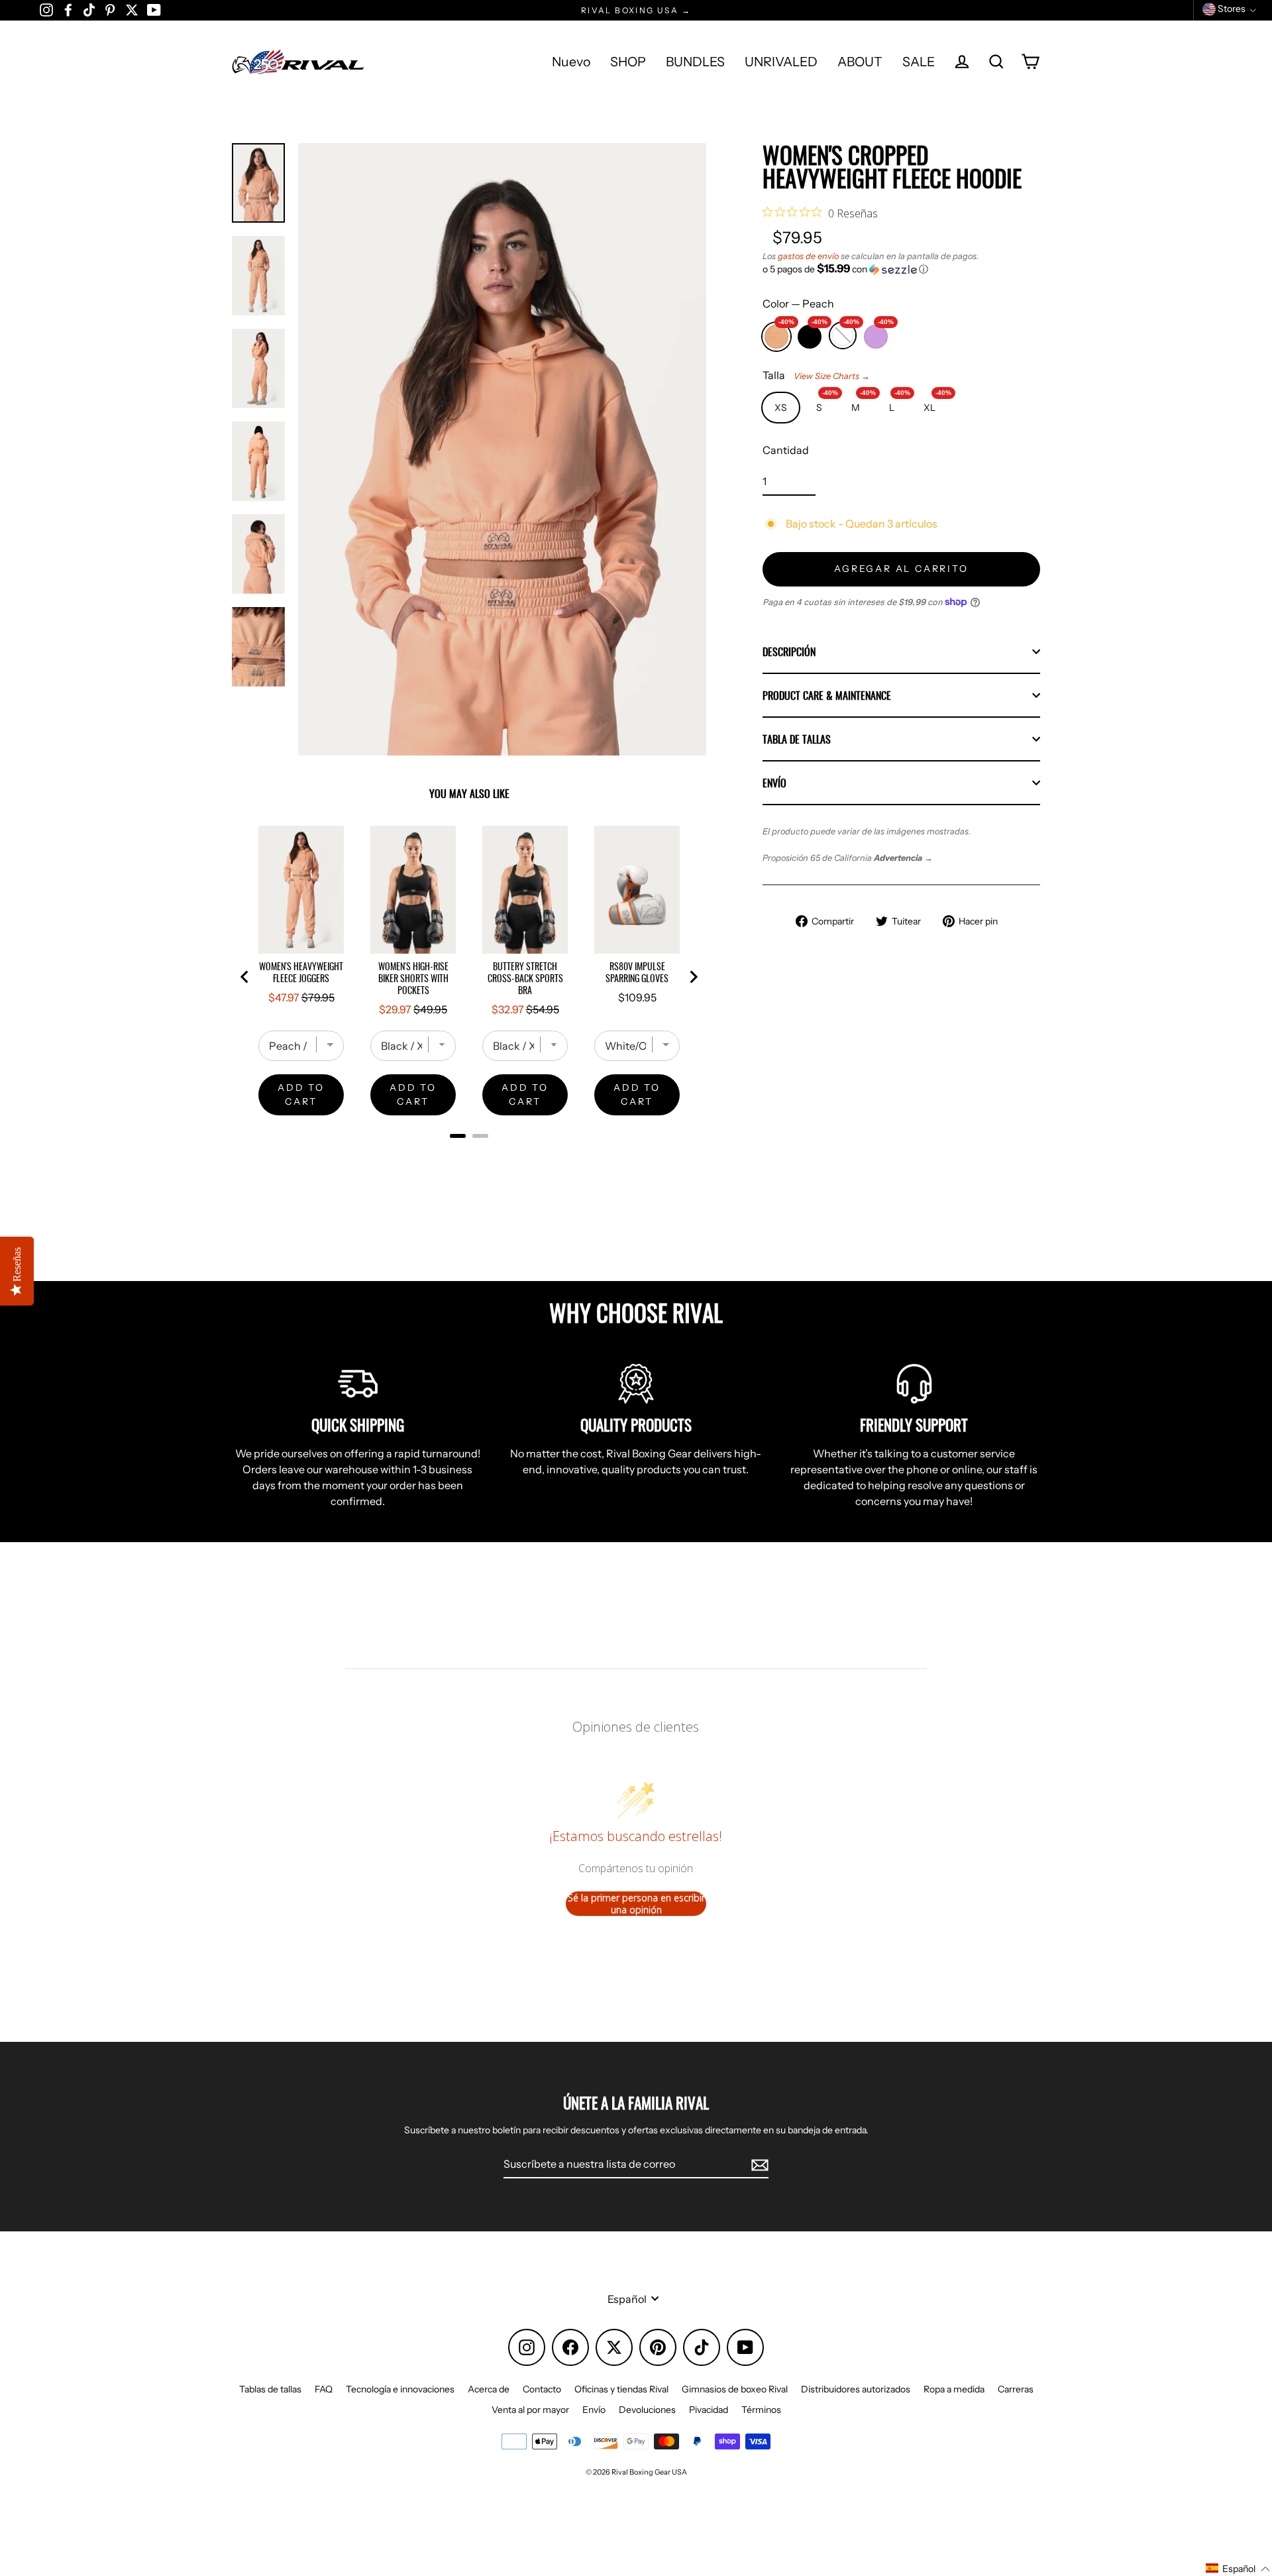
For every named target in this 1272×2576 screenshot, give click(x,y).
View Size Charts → (832, 376)
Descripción (789, 651)
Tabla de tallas (797, 739)
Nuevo (571, 62)
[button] (901, 269)
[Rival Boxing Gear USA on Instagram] (46, 9)
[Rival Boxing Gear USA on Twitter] (132, 9)
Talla (816, 375)
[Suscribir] (758, 2164)
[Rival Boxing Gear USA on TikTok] (89, 9)
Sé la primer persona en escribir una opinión (636, 1904)
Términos (761, 2410)
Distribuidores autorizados (856, 2389)
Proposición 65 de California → (848, 858)
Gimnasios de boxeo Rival (735, 2389)
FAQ (324, 2389)
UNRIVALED (781, 62)
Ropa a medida (954, 2389)
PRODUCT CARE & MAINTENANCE (827, 695)
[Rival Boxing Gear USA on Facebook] (68, 9)
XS (781, 408)
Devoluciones (647, 2410)
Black (810, 333)
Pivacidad (709, 2410)
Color (798, 304)
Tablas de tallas (270, 2389)
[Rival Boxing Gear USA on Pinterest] (110, 9)
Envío (774, 783)
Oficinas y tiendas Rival (621, 2389)
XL (935, 403)
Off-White (843, 332)
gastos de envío (808, 256)
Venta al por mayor (530, 2410)
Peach (776, 333)
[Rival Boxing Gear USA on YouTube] (154, 9)
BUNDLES (695, 62)
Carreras (1016, 2389)
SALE (919, 62)
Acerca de (489, 2389)
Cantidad (786, 450)
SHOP (628, 62)
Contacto (542, 2389)
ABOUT (860, 62)
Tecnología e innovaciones (400, 2389)
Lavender (876, 333)
